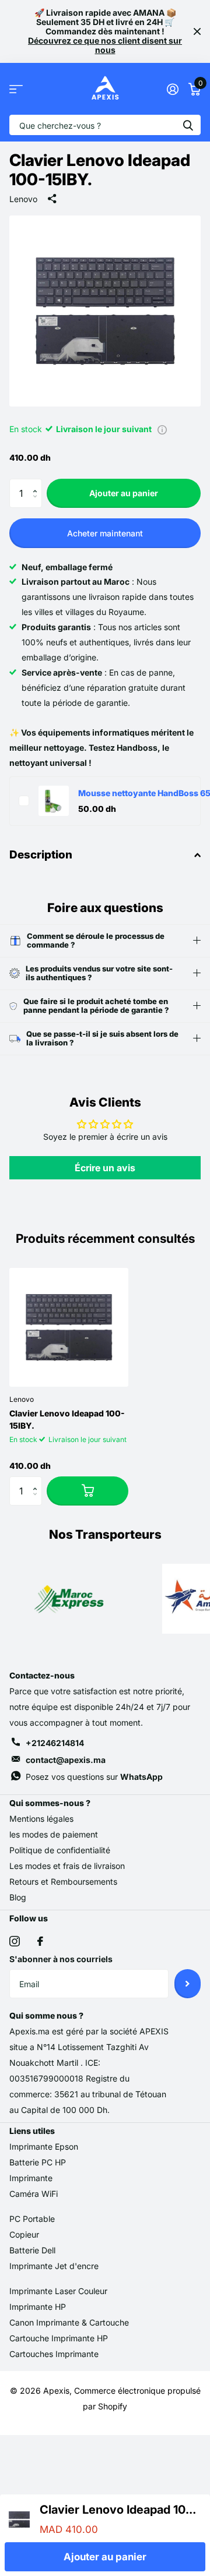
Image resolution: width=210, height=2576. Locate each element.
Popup (162, 429)
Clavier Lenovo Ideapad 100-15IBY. (67, 1419)
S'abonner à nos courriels (61, 1959)
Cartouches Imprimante (54, 2354)
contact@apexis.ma (66, 1760)
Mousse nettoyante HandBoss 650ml (135, 793)
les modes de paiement (54, 1834)
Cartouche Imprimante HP (59, 2338)
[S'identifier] (172, 89)
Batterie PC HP (38, 2162)
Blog (18, 1897)
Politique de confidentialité (60, 1850)
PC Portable (32, 2219)
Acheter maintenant (105, 533)
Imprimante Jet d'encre (54, 2266)
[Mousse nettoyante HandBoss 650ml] (54, 801)
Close (197, 31)
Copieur (24, 2234)
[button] (38, 483)
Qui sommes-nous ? (50, 1803)
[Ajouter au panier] (87, 1491)
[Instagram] (15, 1941)
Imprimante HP (38, 2307)
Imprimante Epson (44, 2146)
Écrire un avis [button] (105, 1168)
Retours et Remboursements (63, 1881)
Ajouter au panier (124, 493)
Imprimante (31, 2178)
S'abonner (188, 1984)
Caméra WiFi (34, 2194)
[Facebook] (40, 1941)
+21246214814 (55, 1743)
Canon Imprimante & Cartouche (69, 2322)
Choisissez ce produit (24, 801)
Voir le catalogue (16, 89)
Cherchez (188, 125)
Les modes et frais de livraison (67, 1866)
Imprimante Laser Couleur (58, 2291)
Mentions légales (41, 1819)
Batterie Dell (32, 2250)
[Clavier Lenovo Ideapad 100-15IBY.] (69, 1327)
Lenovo (23, 199)
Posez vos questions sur (94, 1777)
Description (41, 855)
